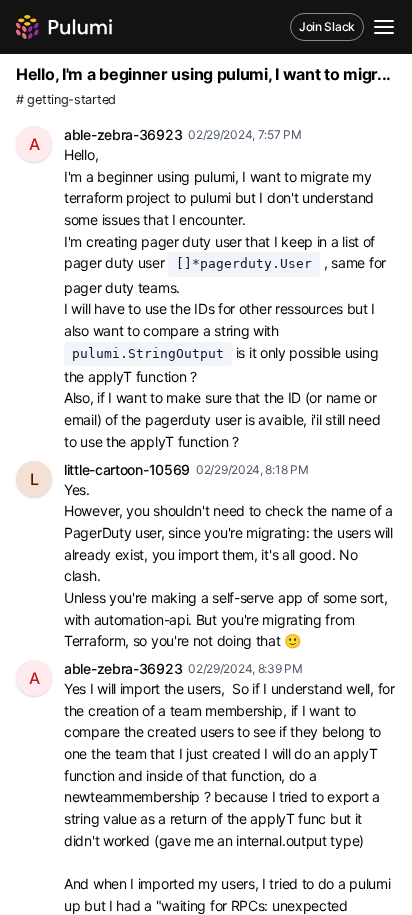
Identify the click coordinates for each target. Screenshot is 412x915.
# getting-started (66, 99)
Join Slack (327, 26)
